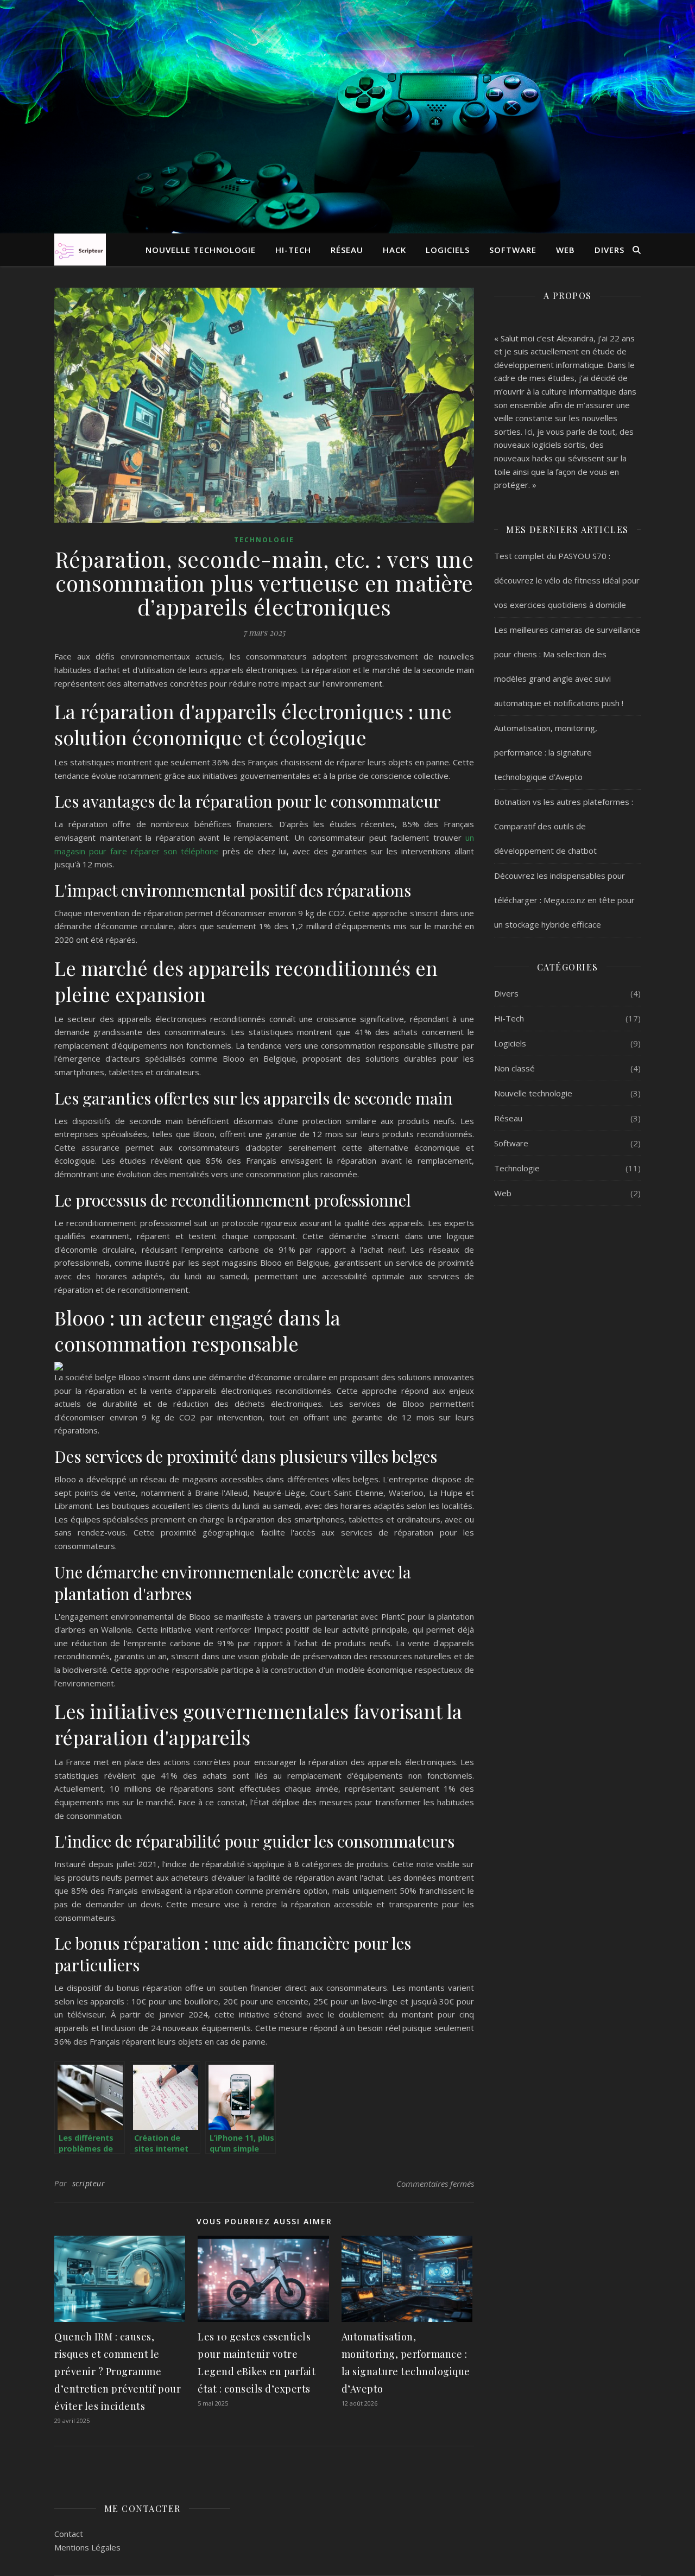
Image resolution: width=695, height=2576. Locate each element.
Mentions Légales (87, 2547)
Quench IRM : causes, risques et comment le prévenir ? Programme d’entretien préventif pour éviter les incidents (118, 2371)
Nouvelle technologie (201, 250)
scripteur (89, 2183)
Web (566, 250)
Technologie (264, 540)
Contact (69, 2534)
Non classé (514, 1068)
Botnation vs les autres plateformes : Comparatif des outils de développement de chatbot (564, 826)
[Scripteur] (80, 249)
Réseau (347, 250)
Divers (609, 250)
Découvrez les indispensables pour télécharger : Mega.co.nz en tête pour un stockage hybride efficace (564, 900)
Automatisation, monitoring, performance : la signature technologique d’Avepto (546, 752)
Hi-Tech (293, 250)
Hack (394, 250)
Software (513, 250)
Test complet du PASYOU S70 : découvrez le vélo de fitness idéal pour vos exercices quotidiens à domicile (567, 580)
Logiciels (448, 250)
